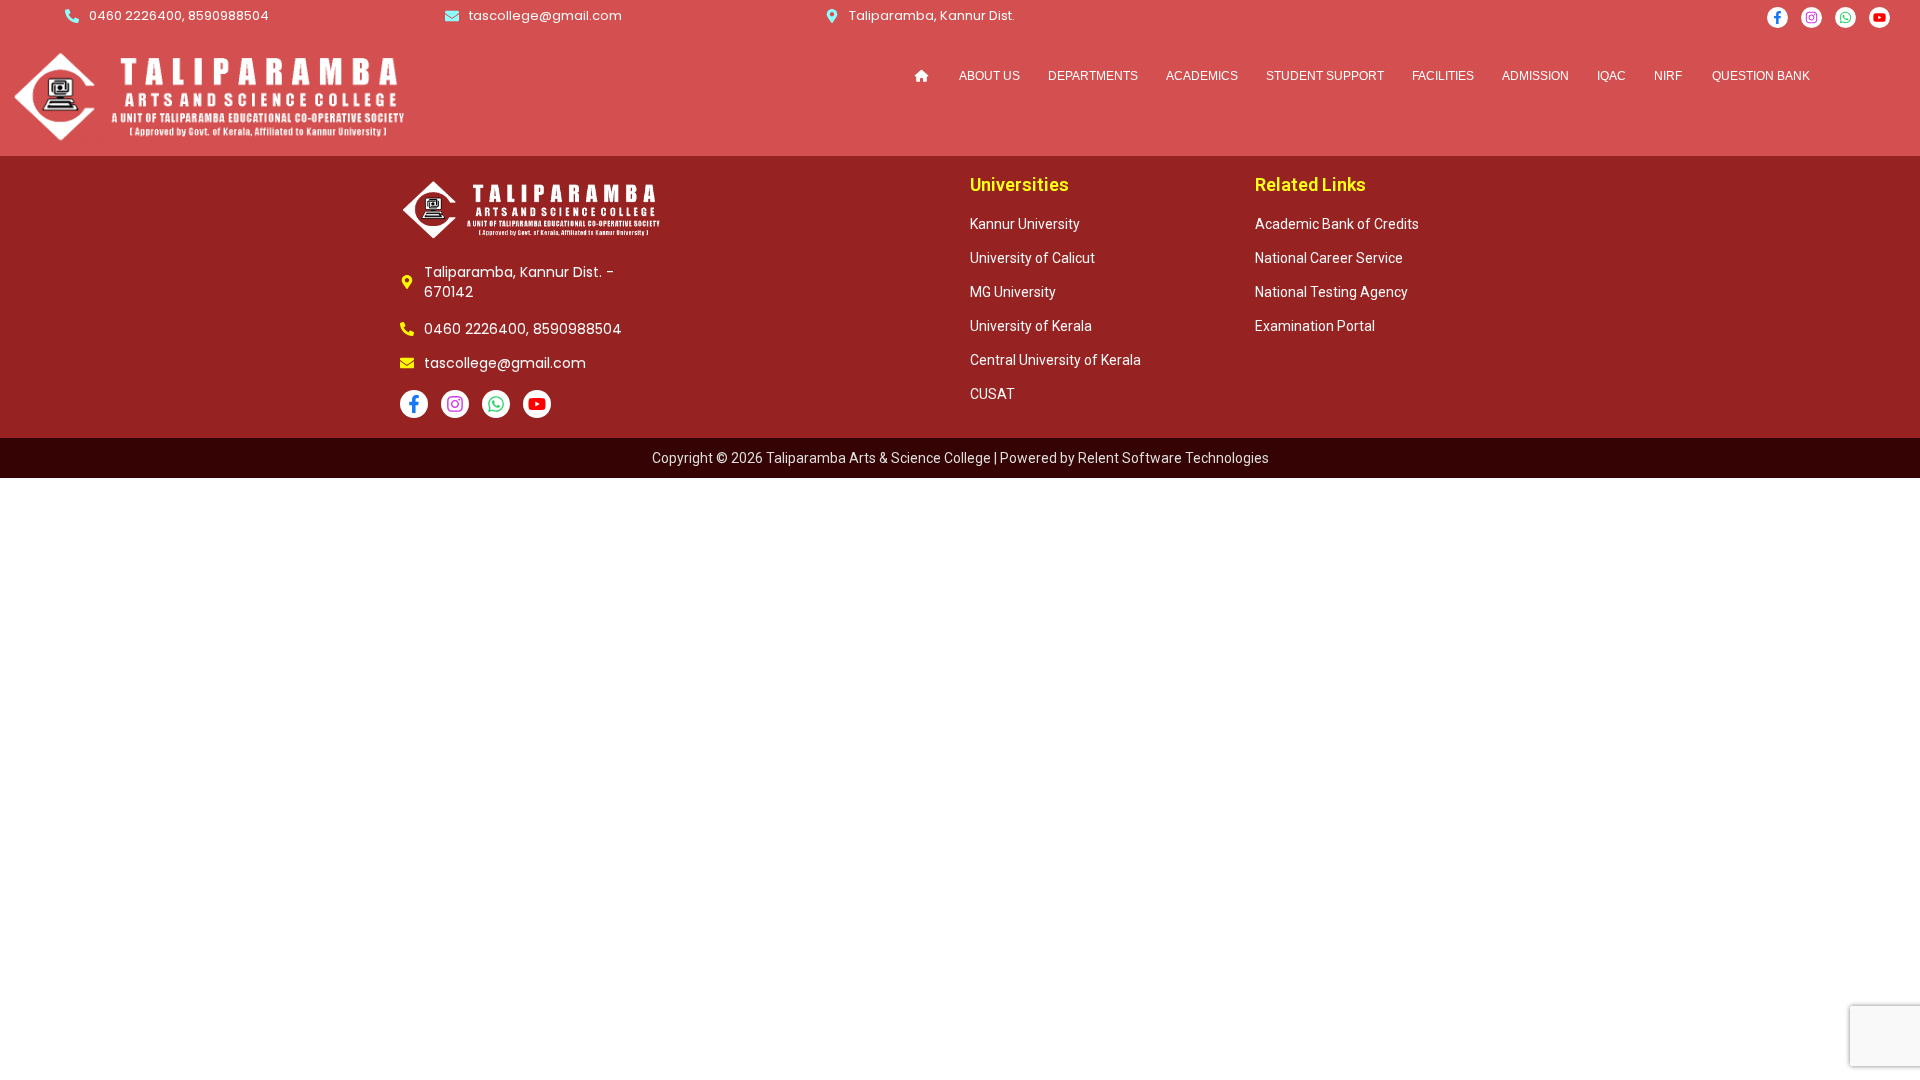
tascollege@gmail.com (545, 15)
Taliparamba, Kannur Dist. (932, 15)
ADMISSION (1535, 76)
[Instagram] (1811, 17)
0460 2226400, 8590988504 (179, 15)
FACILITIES (1443, 76)
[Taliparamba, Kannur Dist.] (832, 16)
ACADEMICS (1202, 76)
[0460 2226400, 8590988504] (72, 16)
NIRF (1668, 76)
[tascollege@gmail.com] (452, 16)
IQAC (1611, 76)
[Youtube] (1879, 17)
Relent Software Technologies (1173, 458)
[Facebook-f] (1777, 17)
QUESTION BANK (1761, 76)
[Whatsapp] (1845, 17)
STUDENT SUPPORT (1325, 76)
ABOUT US (989, 76)
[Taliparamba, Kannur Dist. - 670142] (407, 282)
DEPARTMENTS (1093, 76)
